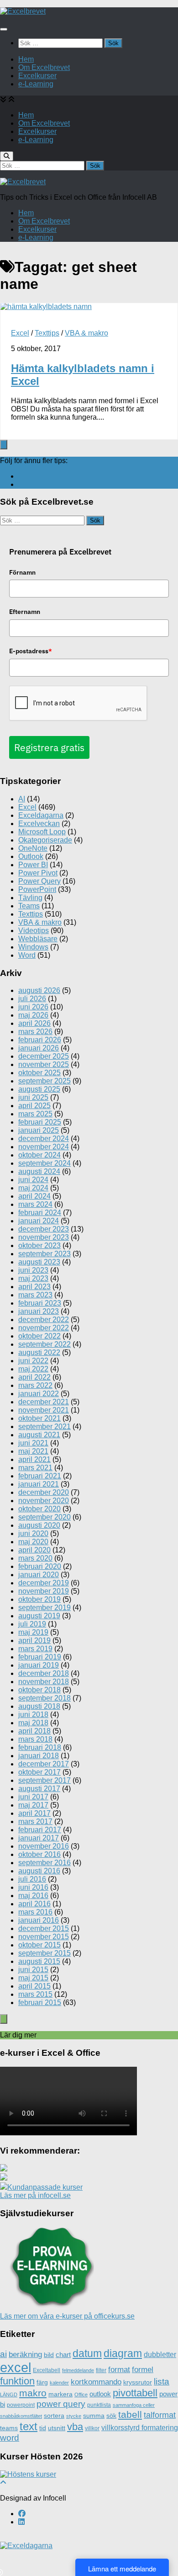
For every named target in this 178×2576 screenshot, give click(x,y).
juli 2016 (32, 1879)
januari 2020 (39, 1575)
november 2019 (44, 1591)
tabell (130, 2414)
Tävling (30, 898)
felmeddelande (78, 2370)
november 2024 (44, 1147)
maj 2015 (33, 1978)
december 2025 (44, 1056)
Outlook (31, 856)
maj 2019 (33, 1632)
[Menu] (4, 29)
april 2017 (34, 1813)
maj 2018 (33, 1723)
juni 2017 (33, 1797)
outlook (100, 2394)
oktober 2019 (39, 1599)
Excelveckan (39, 824)
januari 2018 (39, 1756)
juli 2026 (32, 999)
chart (63, 2355)
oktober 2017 (39, 1772)
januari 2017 (39, 1838)
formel (143, 2370)
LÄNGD (9, 2395)
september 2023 (44, 1254)
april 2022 (34, 1377)
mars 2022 (35, 1385)
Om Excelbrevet (44, 67)
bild (49, 2355)
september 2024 (44, 1163)
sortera (54, 2416)
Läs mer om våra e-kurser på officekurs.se (67, 2316)
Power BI (33, 865)
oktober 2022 (39, 1336)
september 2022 (44, 1344)
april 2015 (34, 1986)
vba (75, 2427)
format (119, 2370)
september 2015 (44, 1953)
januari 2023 (39, 1311)
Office (81, 2395)
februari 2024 (40, 1213)
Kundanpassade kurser (45, 2187)
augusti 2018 (39, 1706)
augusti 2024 (39, 1171)
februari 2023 (40, 1303)
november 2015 (44, 1937)
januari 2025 (39, 1130)
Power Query (39, 881)
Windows (33, 947)
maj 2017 (33, 1805)
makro (33, 2393)
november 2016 (44, 1846)
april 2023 (34, 1287)
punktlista (99, 2405)
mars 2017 (35, 1821)
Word (27, 955)
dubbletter (160, 2355)
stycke (74, 2416)
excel (16, 2367)
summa (94, 2416)
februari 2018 (40, 1747)
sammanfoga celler (134, 2405)
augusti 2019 (39, 1616)
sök (111, 2416)
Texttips (47, 333)
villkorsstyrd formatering (140, 2428)
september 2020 (44, 1517)
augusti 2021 (39, 1435)
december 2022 (44, 1320)
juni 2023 (33, 1270)
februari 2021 (40, 1476)
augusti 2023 (39, 1262)
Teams (29, 906)
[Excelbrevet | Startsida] (23, 11)
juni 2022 (33, 1361)
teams (9, 2428)
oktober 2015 (39, 1945)
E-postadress (31, 651)
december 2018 (44, 1673)
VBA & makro (86, 333)
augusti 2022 (39, 1352)
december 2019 (44, 1583)
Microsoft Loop (42, 832)
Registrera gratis (49, 747)
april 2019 (34, 1640)
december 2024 (44, 1139)
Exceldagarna (41, 815)
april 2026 (34, 1023)
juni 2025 (33, 1097)
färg (42, 2382)
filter (101, 2370)
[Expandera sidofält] (4, 445)
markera (60, 2394)
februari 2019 (40, 1657)
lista (162, 2381)
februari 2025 (40, 1122)
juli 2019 (32, 1624)
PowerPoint (37, 889)
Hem (26, 59)
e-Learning (36, 84)
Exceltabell (47, 2370)
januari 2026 (39, 1048)
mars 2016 (35, 1912)
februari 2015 (40, 2003)
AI (22, 799)
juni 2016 (33, 1887)
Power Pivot (38, 873)
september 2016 (44, 1863)
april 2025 (34, 1106)
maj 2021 (33, 1451)
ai (3, 2354)
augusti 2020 (39, 1525)
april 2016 (34, 1904)
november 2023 (44, 1237)
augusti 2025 (39, 1089)
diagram (123, 2353)
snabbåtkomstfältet (21, 2416)
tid (43, 2428)
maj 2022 (33, 1369)
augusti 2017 (39, 1789)
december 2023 (44, 1229)
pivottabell (135, 2393)
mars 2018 (35, 1739)
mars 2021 (35, 1468)
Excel (20, 333)
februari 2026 (40, 1040)
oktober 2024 (39, 1155)
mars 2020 (35, 1558)
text (29, 2426)
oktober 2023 (39, 1245)
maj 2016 (33, 1896)
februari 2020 (40, 1566)
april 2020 (34, 1550)
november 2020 (44, 1501)
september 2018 (44, 1698)
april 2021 (34, 1459)
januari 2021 (39, 1484)
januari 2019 (39, 1665)
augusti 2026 (39, 990)
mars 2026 (35, 1032)
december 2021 (44, 1402)
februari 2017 (40, 1830)
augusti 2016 (39, 1871)
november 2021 (44, 1410)
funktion (17, 2381)
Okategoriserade (45, 840)
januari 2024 (39, 1221)
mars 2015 (35, 1994)
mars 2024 (35, 1204)
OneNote (33, 848)
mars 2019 (35, 1649)
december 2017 (44, 1764)
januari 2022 (39, 1394)
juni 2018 (33, 1715)
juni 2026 (33, 1007)
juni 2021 (33, 1443)
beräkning (25, 2355)
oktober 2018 (39, 1690)
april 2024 (34, 1196)
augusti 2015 (39, 1961)
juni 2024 (33, 1180)
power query (61, 2404)
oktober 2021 (39, 1418)
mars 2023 (35, 1295)
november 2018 (44, 1682)
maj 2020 (33, 1542)
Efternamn (25, 612)
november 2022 (44, 1328)
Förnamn (22, 572)
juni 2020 (33, 1533)
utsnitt (57, 2428)
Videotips (34, 931)
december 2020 (44, 1492)
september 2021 (44, 1427)
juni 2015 (33, 1970)
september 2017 (44, 1780)
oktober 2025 (39, 1073)
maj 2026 (33, 1015)
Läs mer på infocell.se (35, 2195)
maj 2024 (33, 1188)
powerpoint (21, 2405)
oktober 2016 (39, 1854)
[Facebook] (22, 476)
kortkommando (96, 2382)
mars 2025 (35, 1114)
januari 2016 (39, 1920)
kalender (59, 2383)
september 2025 (44, 1081)
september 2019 (44, 1608)
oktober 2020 (39, 1509)
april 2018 (34, 1731)
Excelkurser (37, 76)
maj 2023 (33, 1278)
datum (87, 2353)
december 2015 (44, 1928)
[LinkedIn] (21, 484)
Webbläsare (38, 939)
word (10, 2438)
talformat (160, 2415)
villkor (92, 2428)
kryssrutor (138, 2382)
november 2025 (44, 1064)
